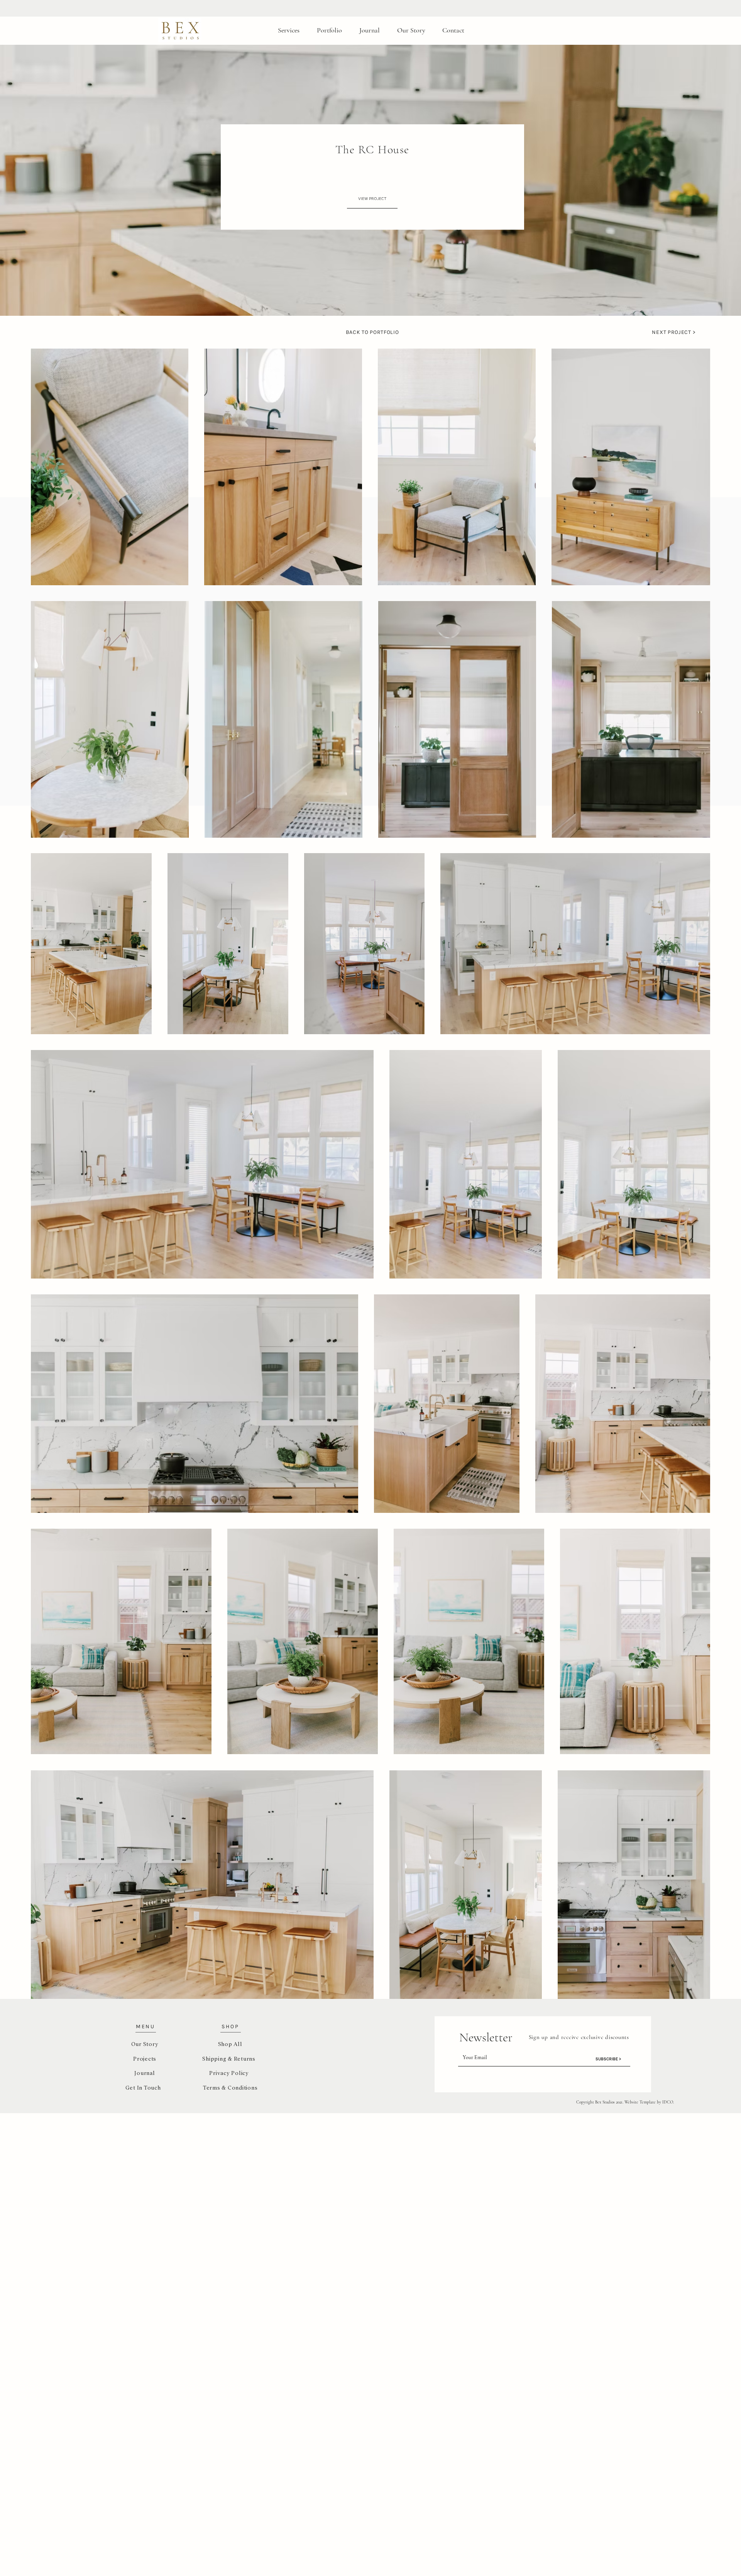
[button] (277, 8)
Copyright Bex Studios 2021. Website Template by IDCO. (625, 2102)
